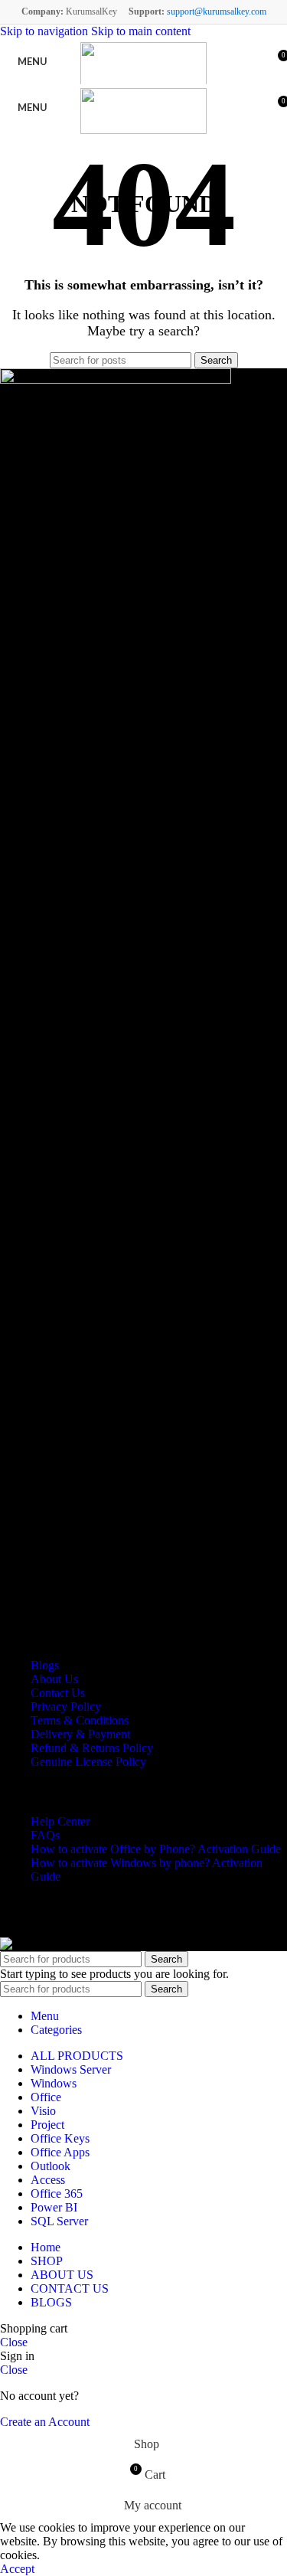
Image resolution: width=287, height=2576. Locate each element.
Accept (17, 2569)
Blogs (45, 1665)
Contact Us (58, 1693)
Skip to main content (141, 31)
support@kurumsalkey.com (217, 11)
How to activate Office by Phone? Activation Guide (156, 1849)
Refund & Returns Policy (92, 1748)
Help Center (60, 1821)
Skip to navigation (46, 31)
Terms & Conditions (80, 1720)
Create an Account (45, 2422)
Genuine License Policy (88, 1762)
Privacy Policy (66, 1706)
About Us (54, 1679)
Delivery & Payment (80, 1734)
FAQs (45, 1835)
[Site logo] (143, 65)
